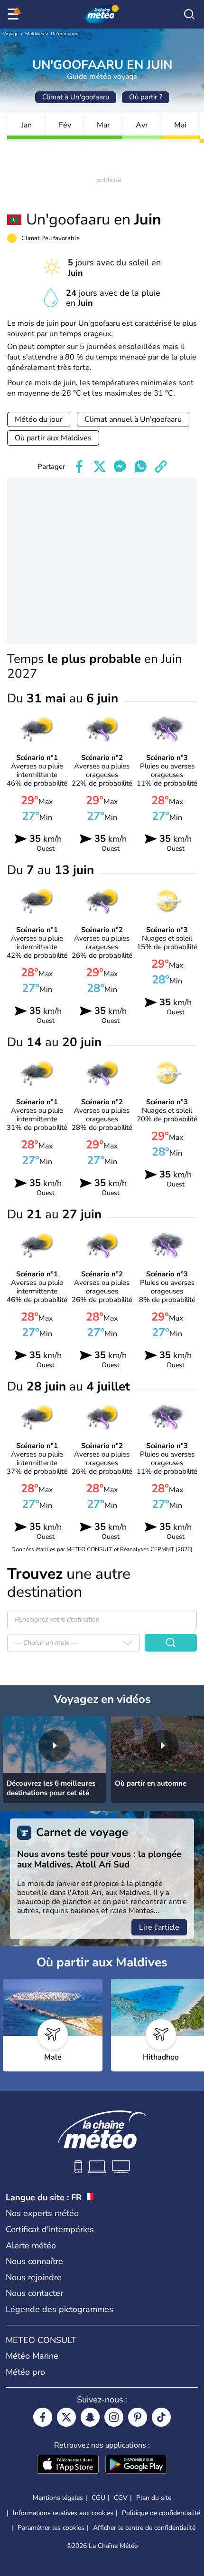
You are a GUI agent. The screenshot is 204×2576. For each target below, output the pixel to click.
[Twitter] (66, 2417)
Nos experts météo (42, 2213)
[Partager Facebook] (79, 467)
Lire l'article (159, 1927)
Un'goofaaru (64, 34)
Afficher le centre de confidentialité (144, 2528)
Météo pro (25, 2372)
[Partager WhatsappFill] (140, 467)
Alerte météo (31, 2245)
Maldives (35, 34)
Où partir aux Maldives (53, 438)
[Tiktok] (161, 2417)
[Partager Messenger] (120, 467)
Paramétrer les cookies (51, 2528)
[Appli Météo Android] (136, 2465)
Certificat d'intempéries (50, 2229)
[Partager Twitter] (100, 467)
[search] (189, 14)
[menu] (15, 14)
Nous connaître (34, 2261)
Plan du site (154, 2498)
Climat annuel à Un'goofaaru (133, 419)
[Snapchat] (90, 2417)
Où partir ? (146, 97)
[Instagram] (114, 2417)
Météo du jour (39, 419)
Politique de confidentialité (161, 2513)
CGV (121, 2498)
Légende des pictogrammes (60, 2309)
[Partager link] (161, 467)
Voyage (11, 34)
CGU (98, 2498)
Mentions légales (58, 2498)
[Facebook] (43, 2417)
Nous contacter (34, 2293)
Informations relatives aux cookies (63, 2513)
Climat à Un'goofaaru (76, 97)
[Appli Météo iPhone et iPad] (68, 2465)
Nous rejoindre (34, 2277)
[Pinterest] (138, 2417)
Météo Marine (32, 2356)
